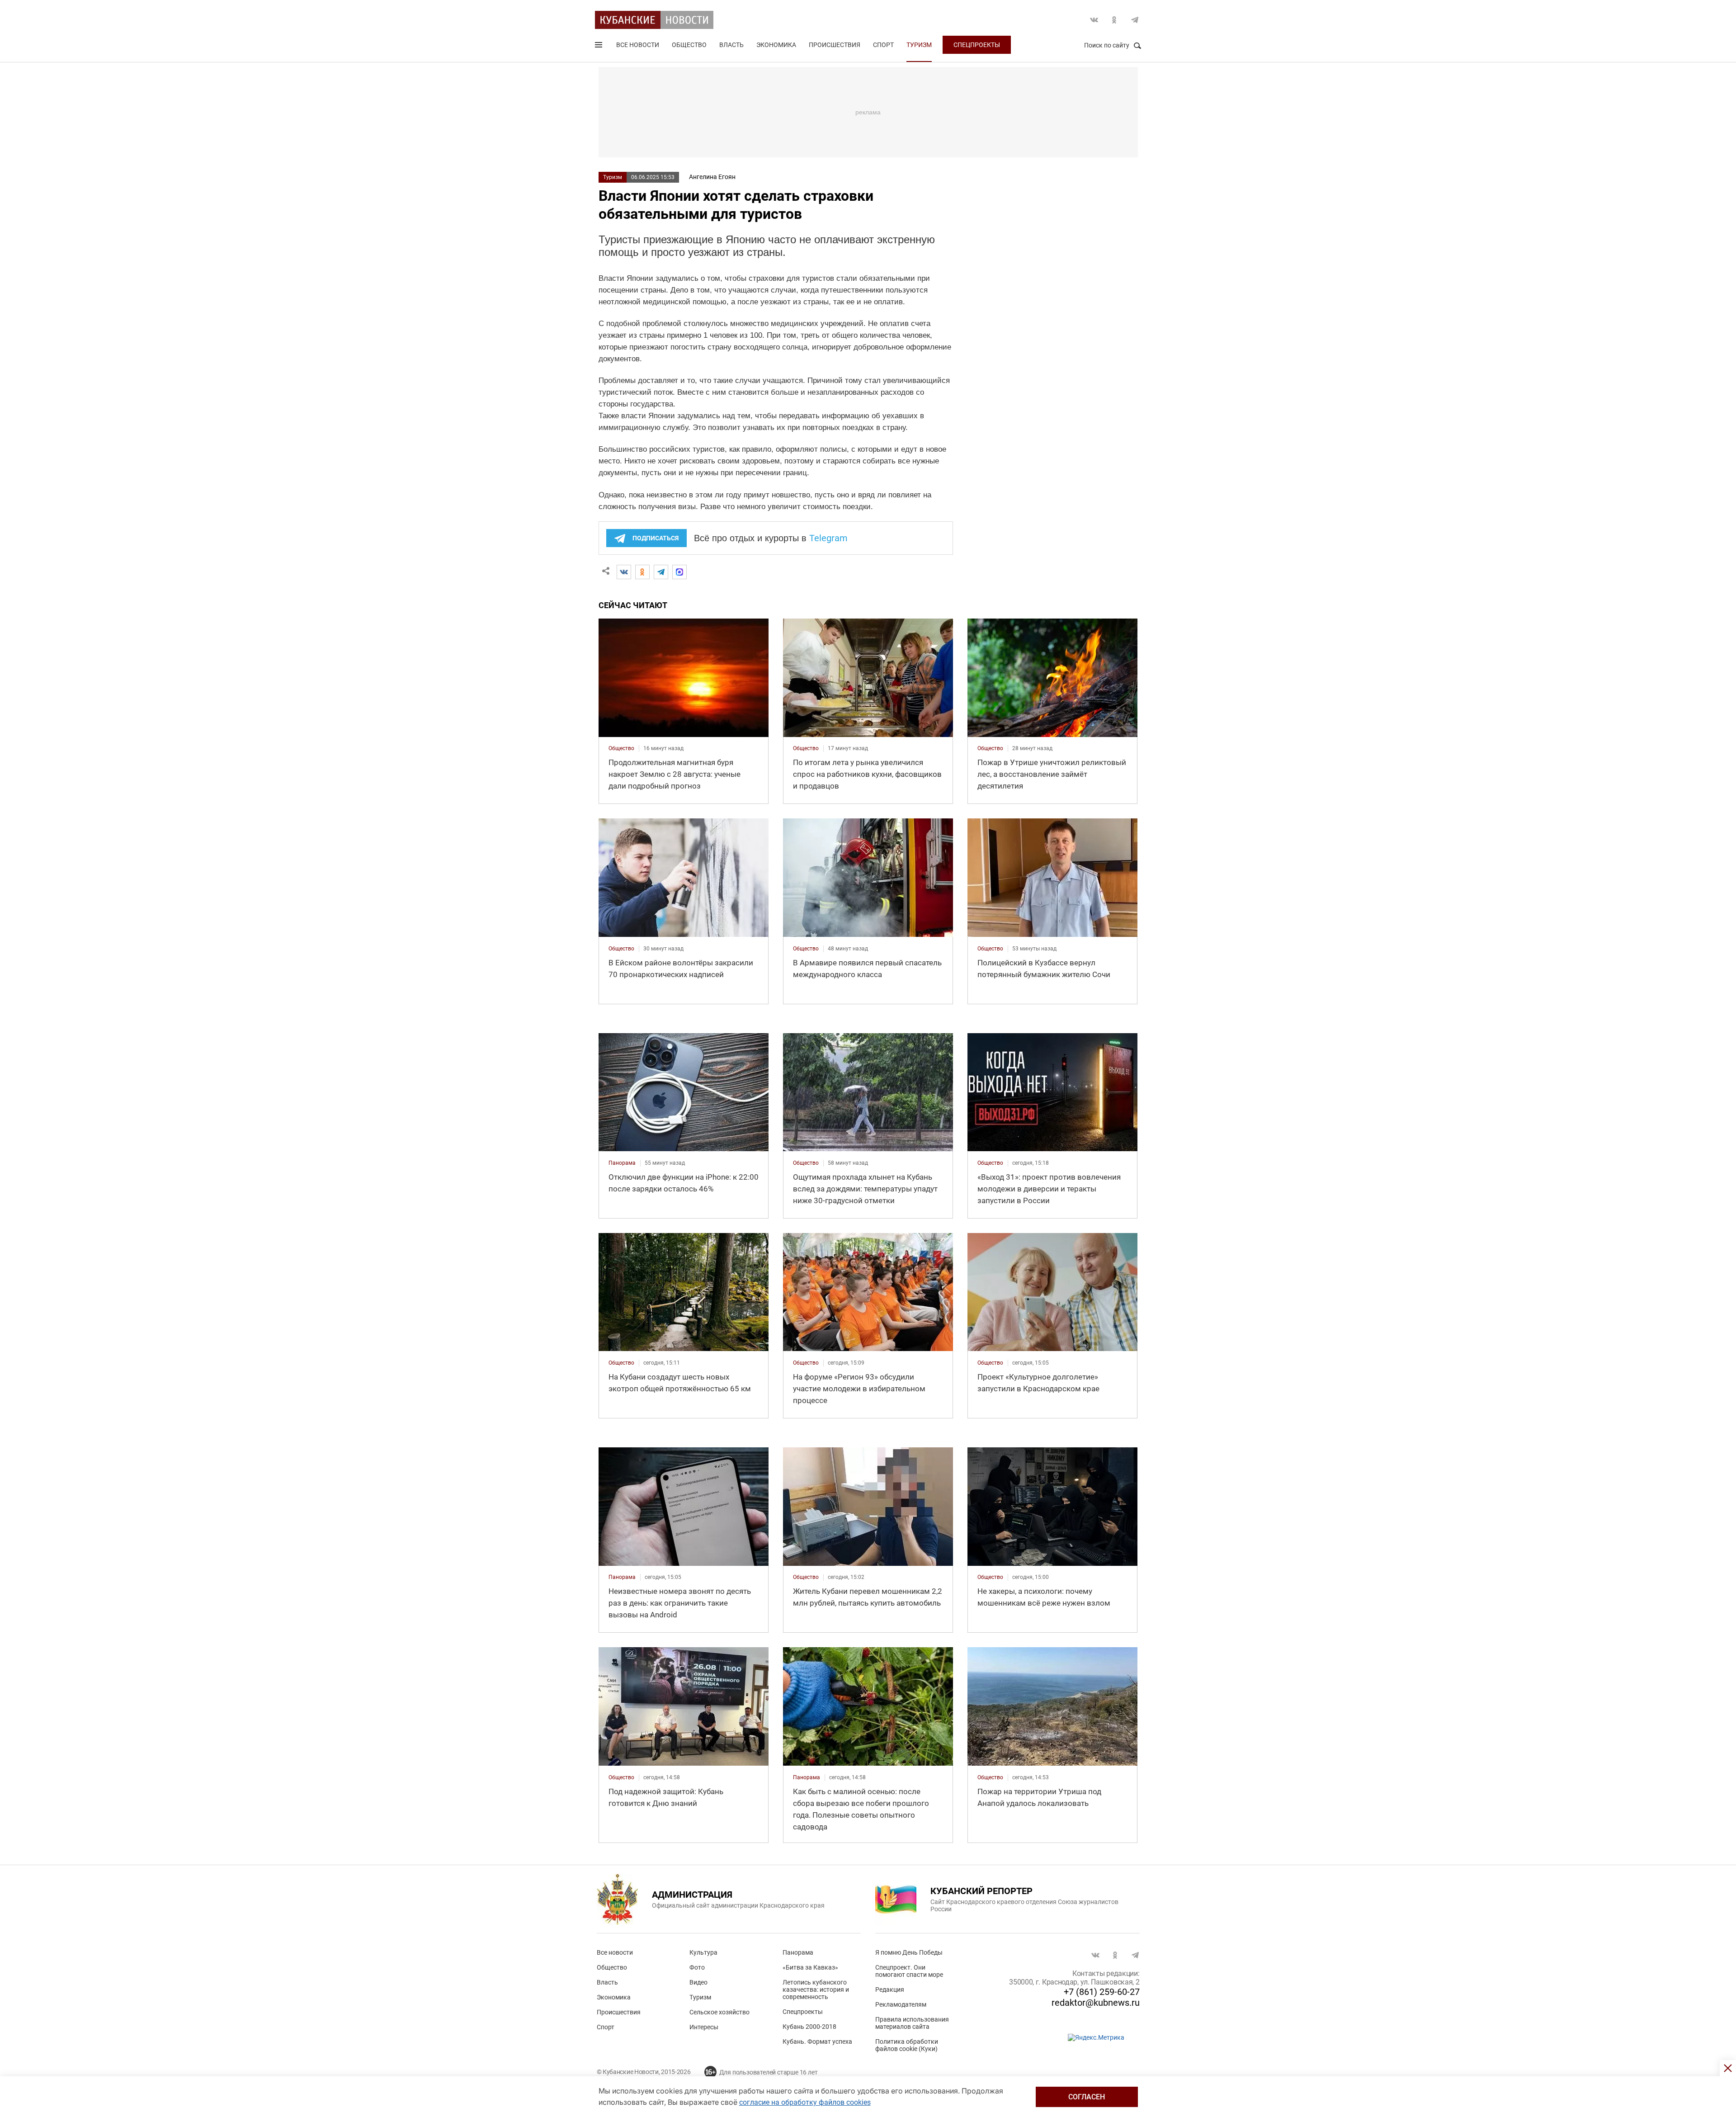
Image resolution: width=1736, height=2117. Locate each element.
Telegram (1135, 20)
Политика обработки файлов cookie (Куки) (907, 2045)
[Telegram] (661, 572)
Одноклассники (1114, 20)
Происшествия (835, 45)
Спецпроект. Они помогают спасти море (909, 1971)
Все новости (638, 45)
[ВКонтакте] (624, 572)
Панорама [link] (622, 1163)
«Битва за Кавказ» (810, 1967)
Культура (703, 1952)
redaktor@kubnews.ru (1096, 2003)
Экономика (776, 45)
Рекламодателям (901, 2004)
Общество (689, 45)
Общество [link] (621, 748)
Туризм (919, 45)
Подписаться (656, 538)
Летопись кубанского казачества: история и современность (816, 1989)
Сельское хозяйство (719, 2012)
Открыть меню (599, 47)
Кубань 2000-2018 (809, 2027)
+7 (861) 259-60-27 (1102, 1992)
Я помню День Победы (909, 1952)
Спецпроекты (977, 45)
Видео (698, 1982)
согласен (1087, 2097)
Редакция (890, 1989)
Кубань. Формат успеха (817, 2041)
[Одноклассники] (642, 572)
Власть (731, 45)
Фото (697, 1967)
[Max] (679, 572)
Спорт (883, 45)
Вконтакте (1094, 20)
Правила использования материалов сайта (912, 2023)
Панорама (798, 1952)
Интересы (704, 2027)
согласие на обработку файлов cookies (805, 2102)
